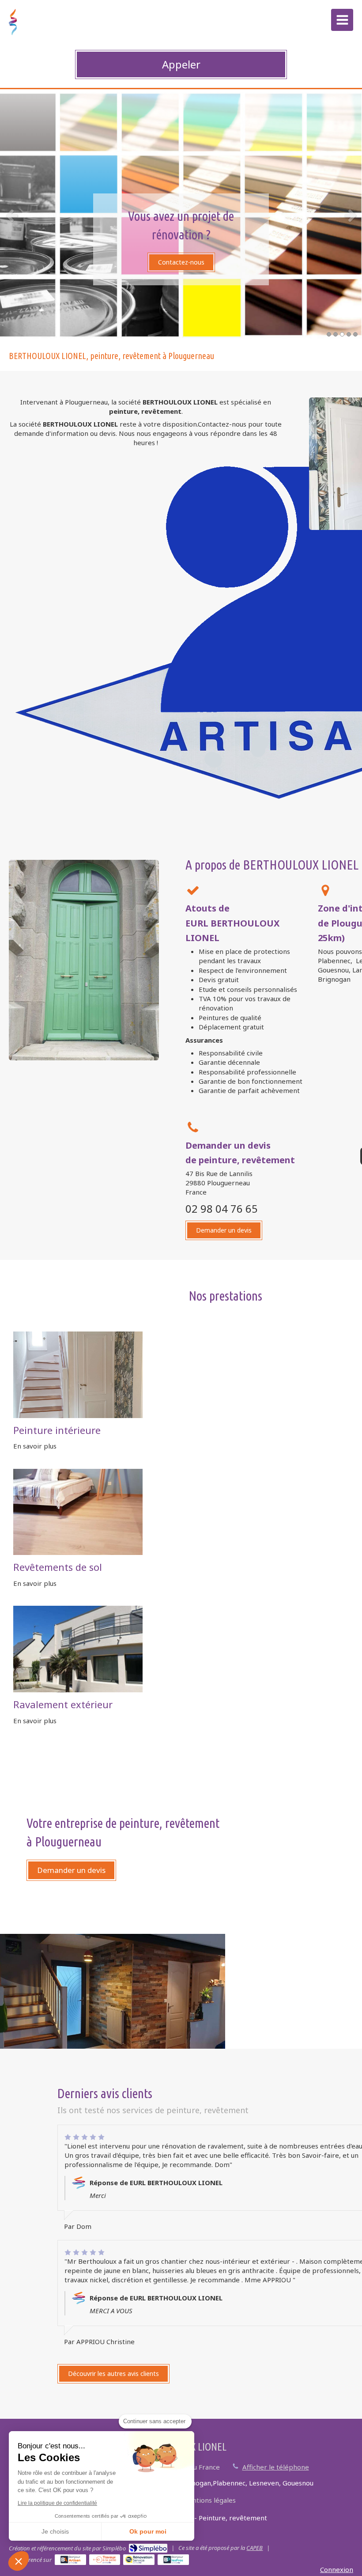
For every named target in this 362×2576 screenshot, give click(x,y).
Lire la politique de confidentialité (57, 2503)
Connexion (337, 2569)
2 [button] (336, 334)
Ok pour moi (148, 2531)
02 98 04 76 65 (222, 1209)
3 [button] (342, 334)
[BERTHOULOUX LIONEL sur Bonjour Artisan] (70, 2560)
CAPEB (255, 2548)
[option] (181, 215)
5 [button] (355, 334)
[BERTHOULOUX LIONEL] (13, 33)
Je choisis (55, 2531)
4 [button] (349, 334)
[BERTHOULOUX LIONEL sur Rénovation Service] (139, 2560)
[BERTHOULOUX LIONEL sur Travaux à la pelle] (105, 2560)
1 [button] (329, 334)
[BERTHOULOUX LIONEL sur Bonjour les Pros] (173, 2560)
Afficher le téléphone (276, 2467)
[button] (19, 2561)
